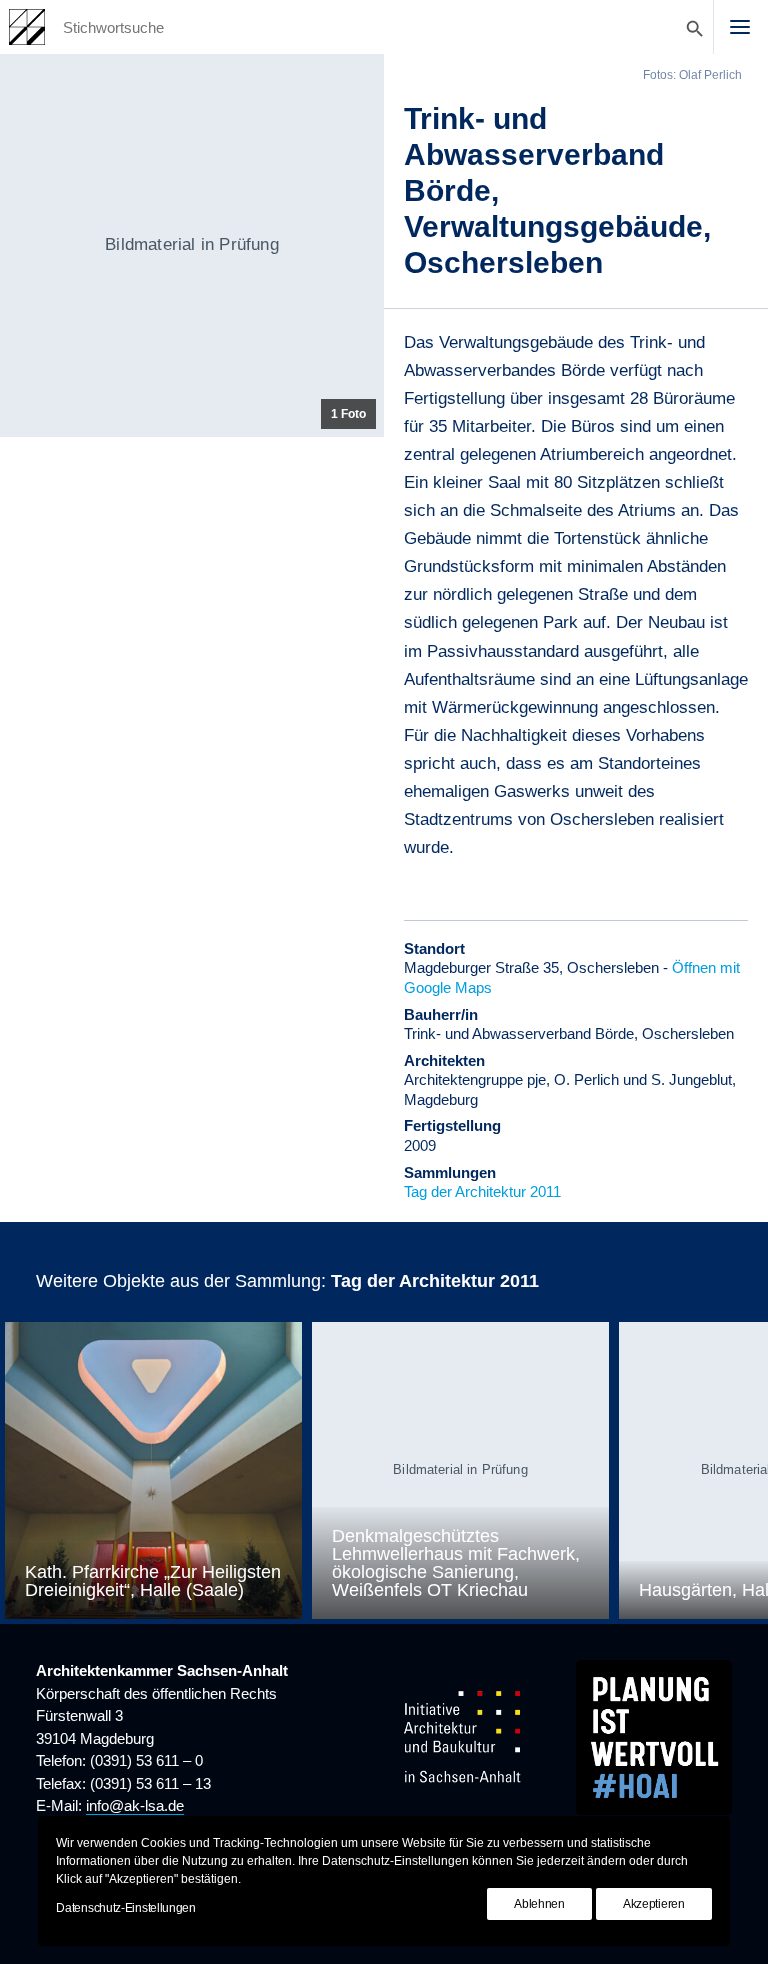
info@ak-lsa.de (135, 1805)
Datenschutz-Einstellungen (126, 1908)
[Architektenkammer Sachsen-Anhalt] (27, 27)
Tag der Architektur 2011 (482, 1191)
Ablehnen (539, 1904)
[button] (740, 27)
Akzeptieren (654, 1904)
